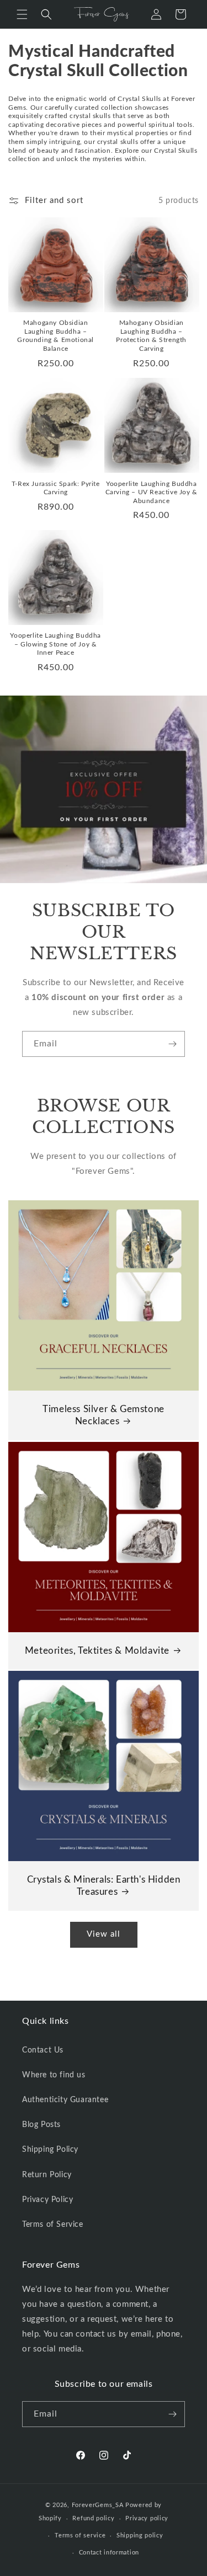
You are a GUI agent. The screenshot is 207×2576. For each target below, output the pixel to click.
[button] (22, 14)
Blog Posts (41, 2125)
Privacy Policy (47, 2200)
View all (104, 1934)
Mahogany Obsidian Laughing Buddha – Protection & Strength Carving (151, 336)
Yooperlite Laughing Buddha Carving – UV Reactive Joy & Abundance (152, 492)
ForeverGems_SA (98, 2505)
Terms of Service (53, 2225)
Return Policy (47, 2175)
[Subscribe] (172, 1044)
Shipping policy (140, 2535)
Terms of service (80, 2535)
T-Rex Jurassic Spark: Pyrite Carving (56, 488)
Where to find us (54, 2075)
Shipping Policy (50, 2150)
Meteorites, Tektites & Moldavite (97, 1651)
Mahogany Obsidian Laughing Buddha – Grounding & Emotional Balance (55, 336)
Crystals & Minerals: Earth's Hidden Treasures (104, 1886)
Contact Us (43, 2050)
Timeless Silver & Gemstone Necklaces (104, 1415)
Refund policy (93, 2518)
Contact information (109, 2553)
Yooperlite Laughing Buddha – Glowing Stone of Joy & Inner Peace (55, 644)
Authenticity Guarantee (65, 2100)
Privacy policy (147, 2518)
